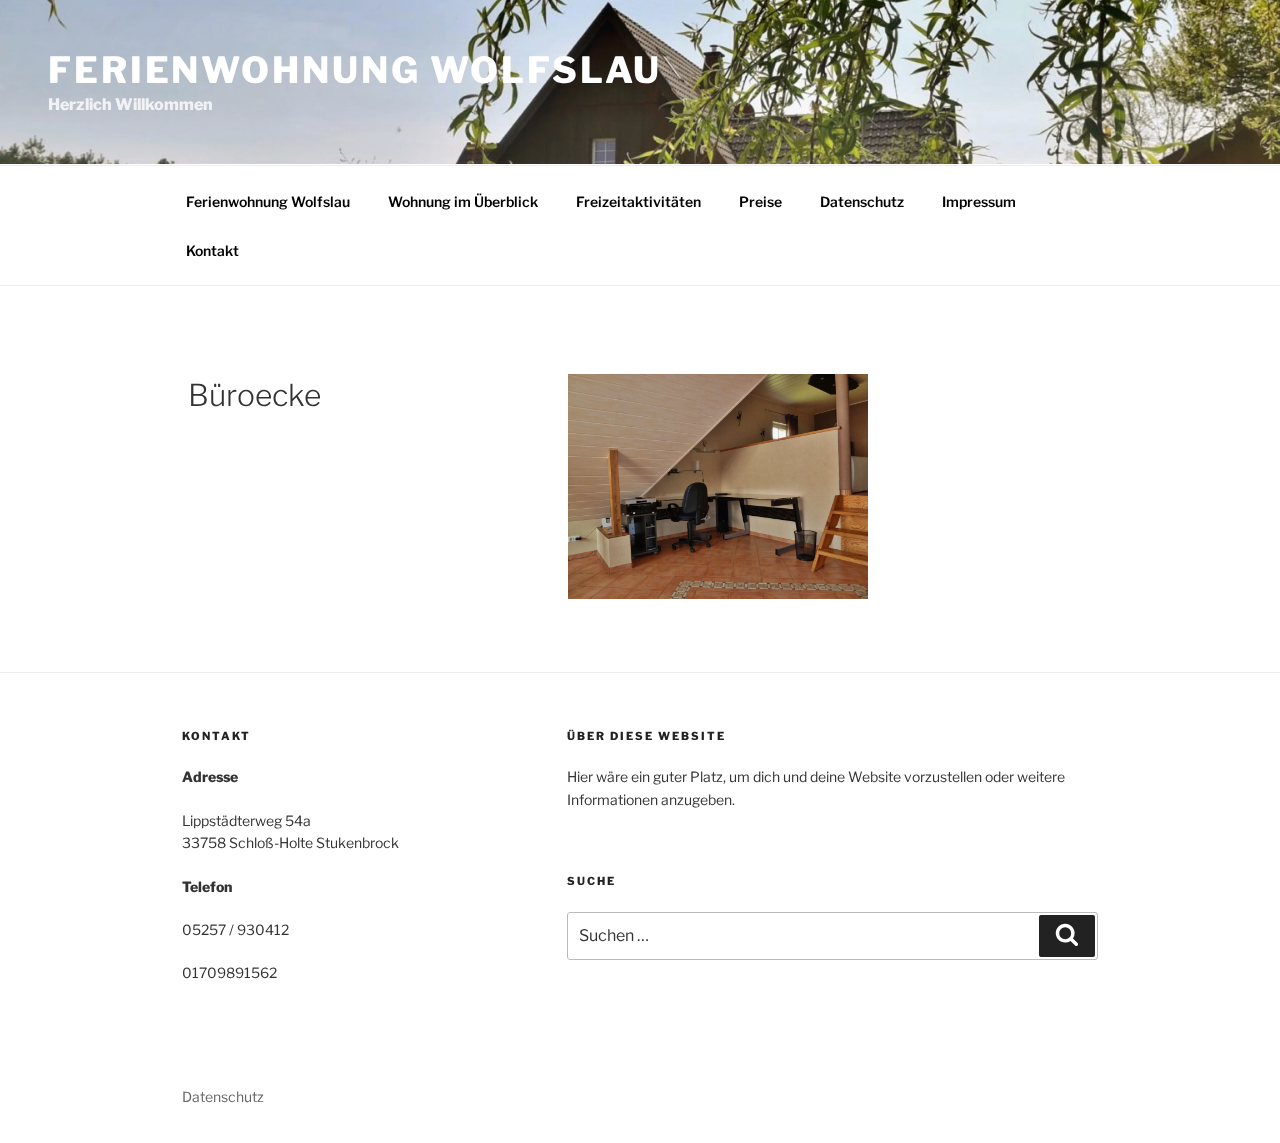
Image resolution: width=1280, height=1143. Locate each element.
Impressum (979, 201)
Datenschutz (862, 201)
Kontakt (212, 250)
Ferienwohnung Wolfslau (355, 70)
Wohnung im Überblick (463, 201)
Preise (760, 201)
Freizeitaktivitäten (638, 201)
